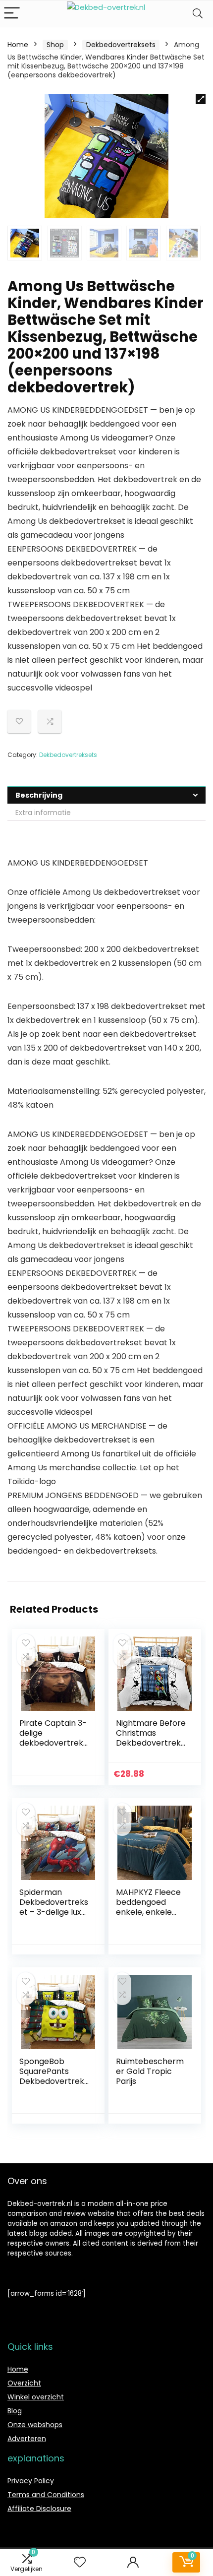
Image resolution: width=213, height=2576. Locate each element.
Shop (55, 45)
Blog (15, 2411)
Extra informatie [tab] (43, 813)
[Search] (198, 14)
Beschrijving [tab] (39, 795)
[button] (201, 99)
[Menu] (12, 14)
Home (18, 45)
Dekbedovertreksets (121, 45)
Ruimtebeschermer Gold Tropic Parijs (150, 2071)
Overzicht (24, 2383)
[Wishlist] (80, 2562)
